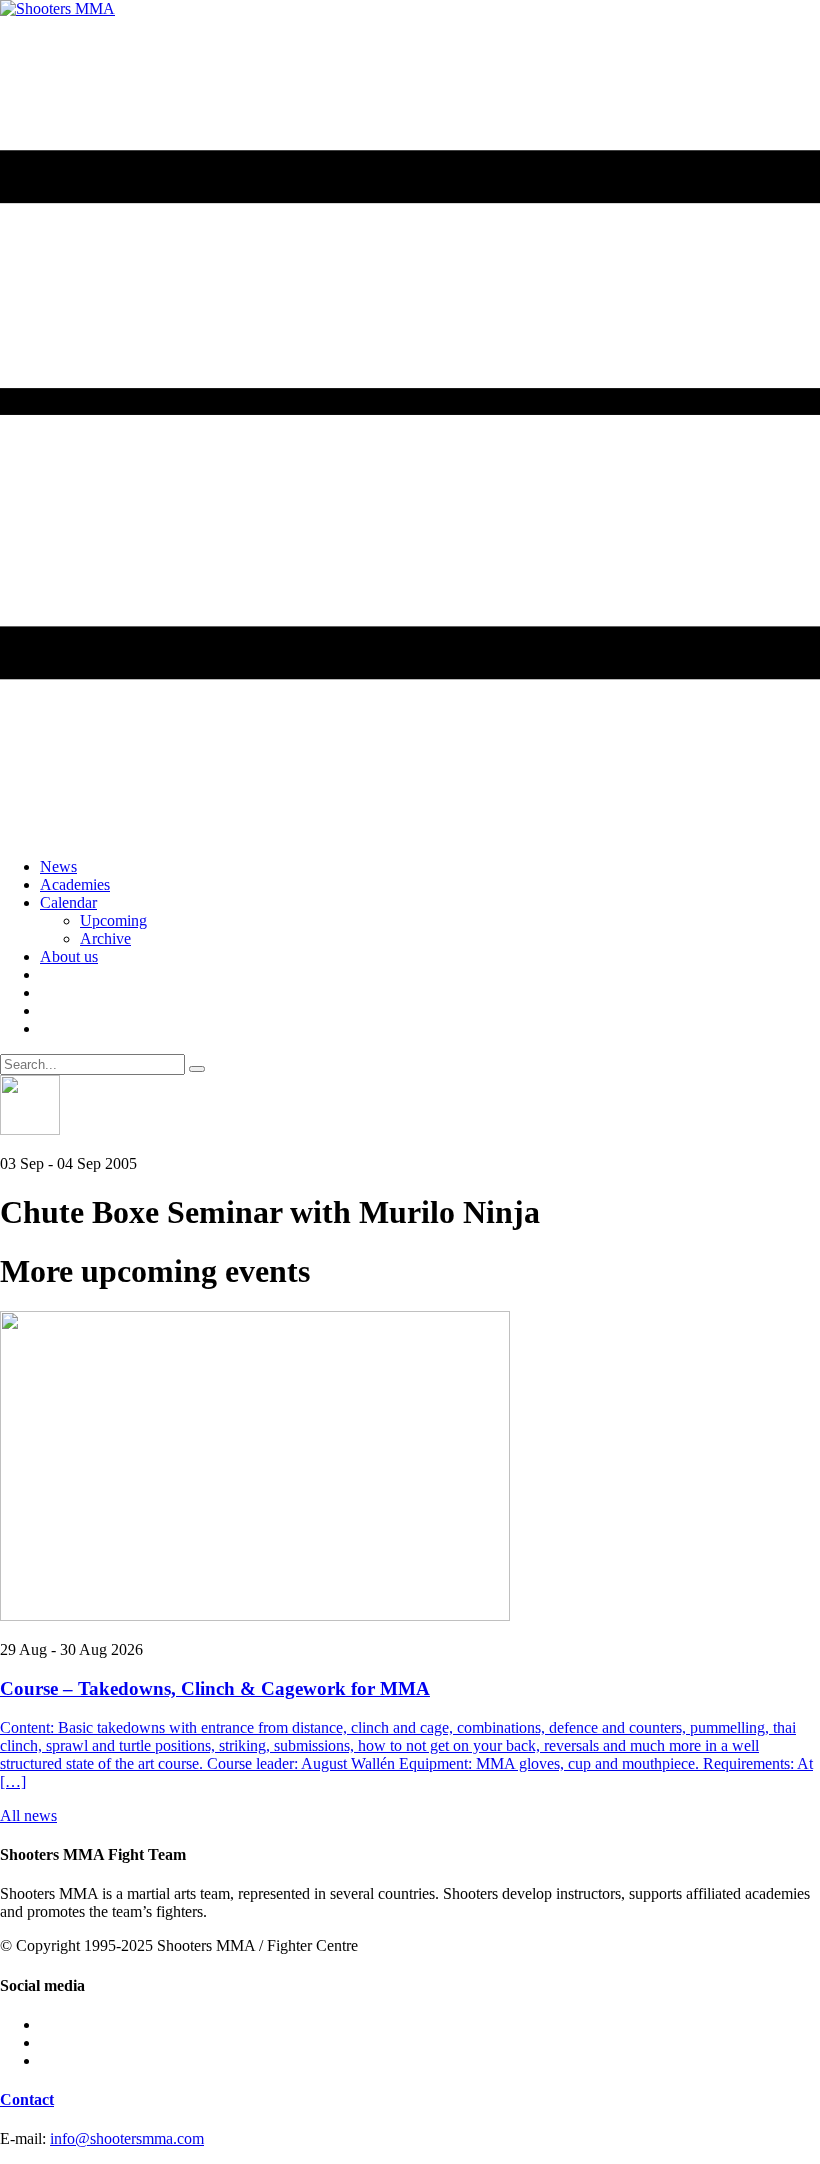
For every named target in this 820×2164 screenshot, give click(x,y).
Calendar (68, 902)
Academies (75, 884)
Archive (105, 938)
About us (69, 956)
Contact (27, 2099)
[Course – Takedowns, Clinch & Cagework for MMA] (410, 1468)
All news (28, 1815)
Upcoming (113, 920)
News (58, 866)
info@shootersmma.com (127, 2138)
